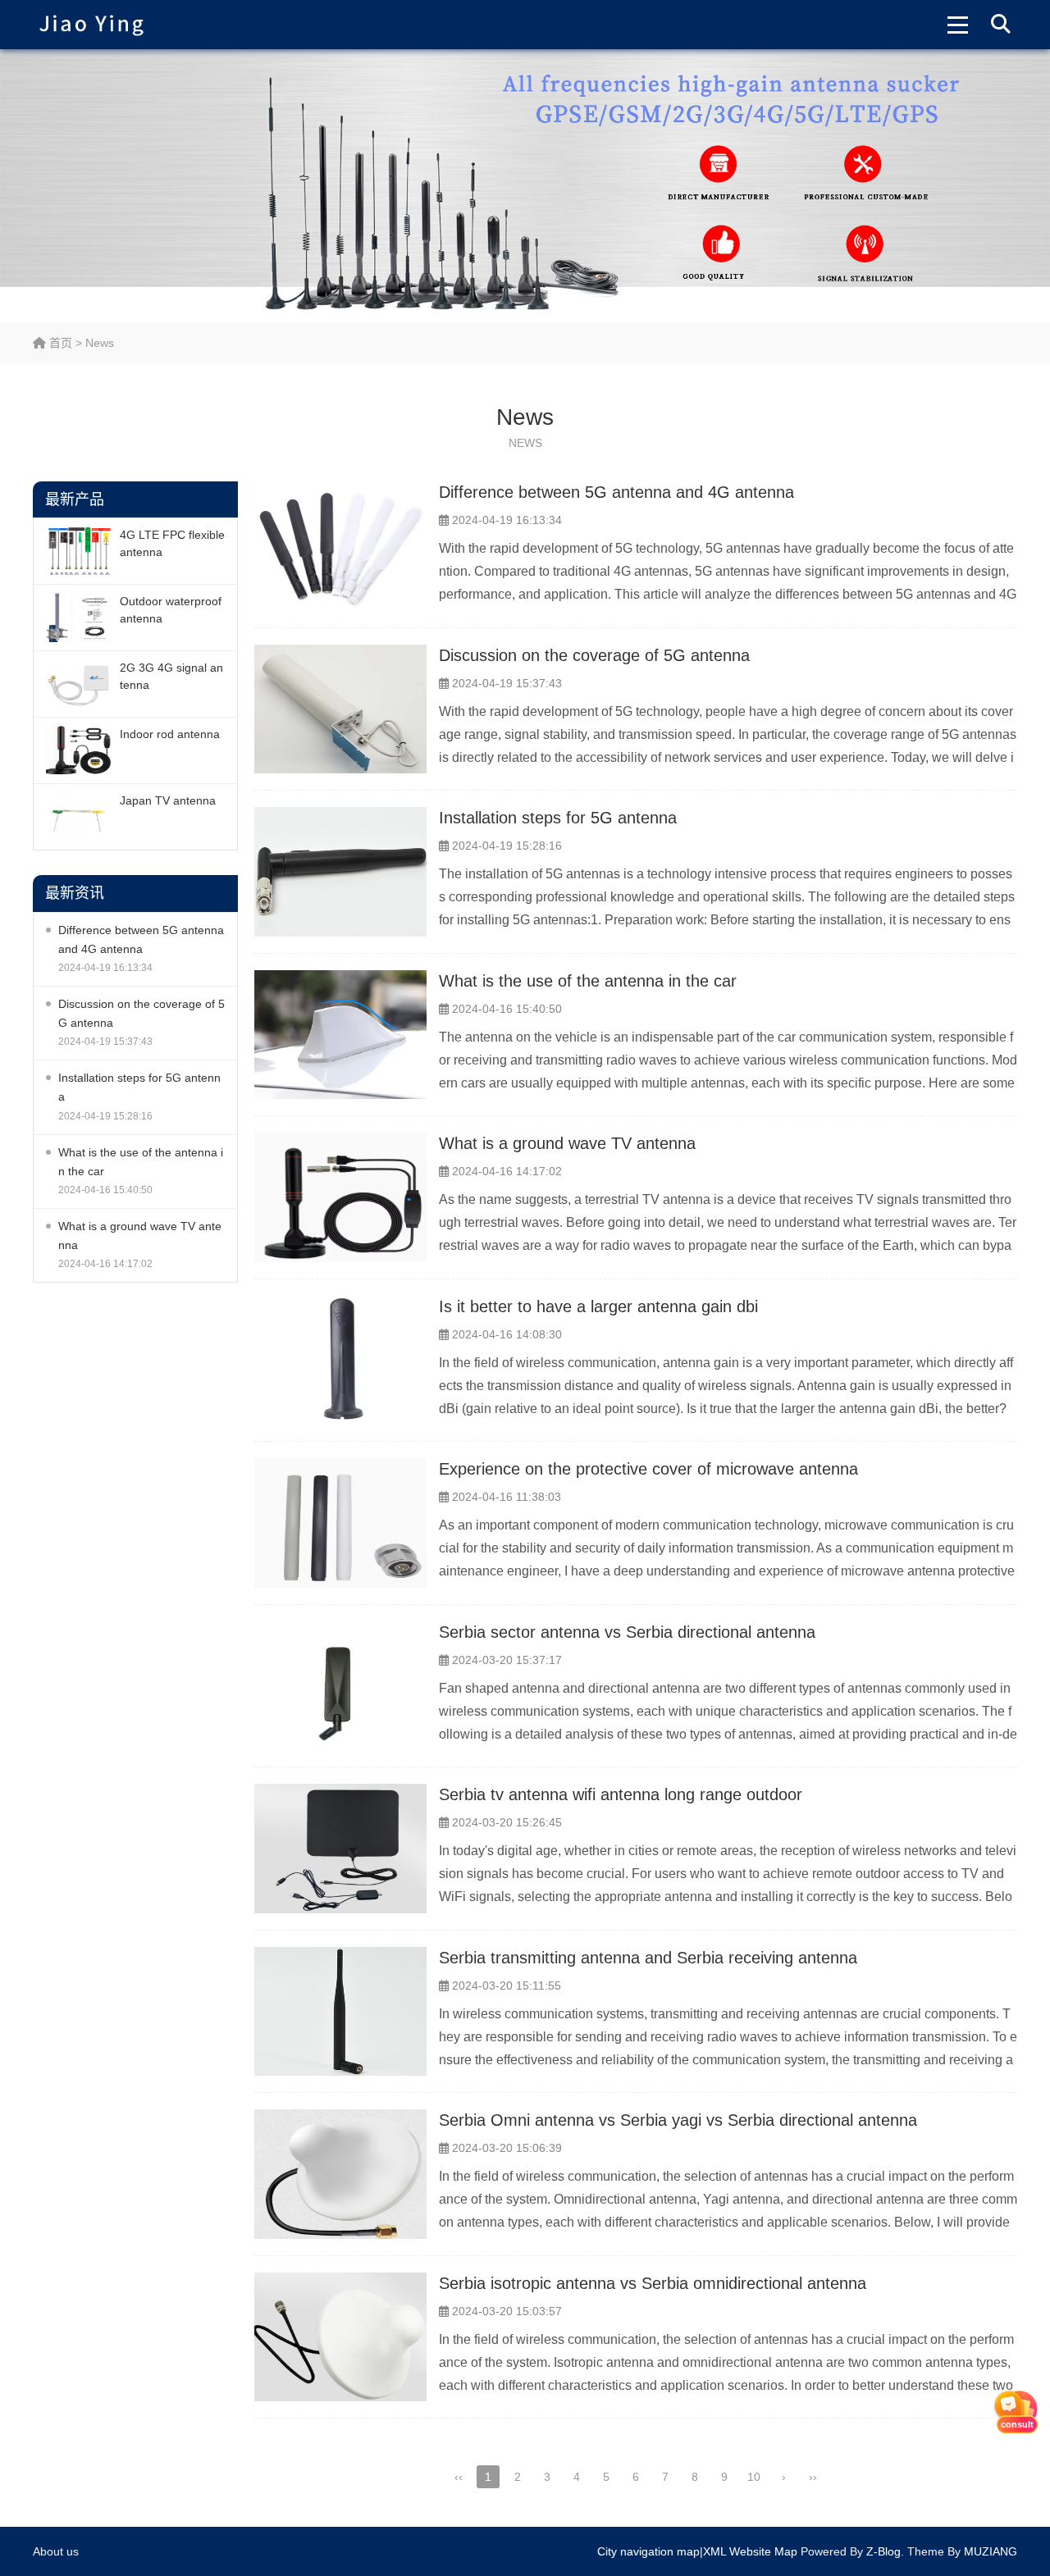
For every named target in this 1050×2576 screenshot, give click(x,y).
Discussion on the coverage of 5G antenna (142, 1013)
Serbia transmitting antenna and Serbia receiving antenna (648, 1958)
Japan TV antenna (168, 800)
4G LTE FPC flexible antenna (172, 543)
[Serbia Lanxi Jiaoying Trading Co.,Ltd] (91, 25)
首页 (59, 343)
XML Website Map (750, 2551)
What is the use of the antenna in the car (141, 1162)
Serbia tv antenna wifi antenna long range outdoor (621, 1794)
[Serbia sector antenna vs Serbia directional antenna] (340, 1686)
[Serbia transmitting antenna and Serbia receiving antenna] (340, 2012)
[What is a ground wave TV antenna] (340, 1197)
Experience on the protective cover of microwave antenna (648, 1469)
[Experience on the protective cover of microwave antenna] (340, 1523)
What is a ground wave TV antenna (140, 1236)
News (100, 343)
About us (56, 2551)
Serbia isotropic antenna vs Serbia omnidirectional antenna (653, 2283)
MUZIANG (991, 2551)
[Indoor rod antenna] (79, 750)
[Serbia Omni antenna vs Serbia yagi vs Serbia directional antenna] (340, 2174)
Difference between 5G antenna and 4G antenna (141, 939)
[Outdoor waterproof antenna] (79, 618)
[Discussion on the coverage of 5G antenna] (340, 709)
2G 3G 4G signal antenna (171, 676)
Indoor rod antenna (170, 734)
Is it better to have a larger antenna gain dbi (598, 1306)
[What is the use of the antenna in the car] (340, 1035)
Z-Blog (883, 2551)
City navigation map (648, 2551)
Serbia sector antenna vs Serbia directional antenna (627, 1632)
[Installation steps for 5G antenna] (340, 872)
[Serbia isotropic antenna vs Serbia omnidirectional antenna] (340, 2337)
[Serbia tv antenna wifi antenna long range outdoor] (340, 1849)
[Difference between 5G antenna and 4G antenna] (340, 546)
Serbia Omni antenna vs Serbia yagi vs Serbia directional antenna (678, 2120)
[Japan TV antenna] (79, 817)
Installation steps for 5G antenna (139, 1087)
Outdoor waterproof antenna (171, 610)
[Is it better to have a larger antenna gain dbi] (340, 1361)
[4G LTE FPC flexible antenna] (79, 551)
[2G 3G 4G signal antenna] (79, 684)
